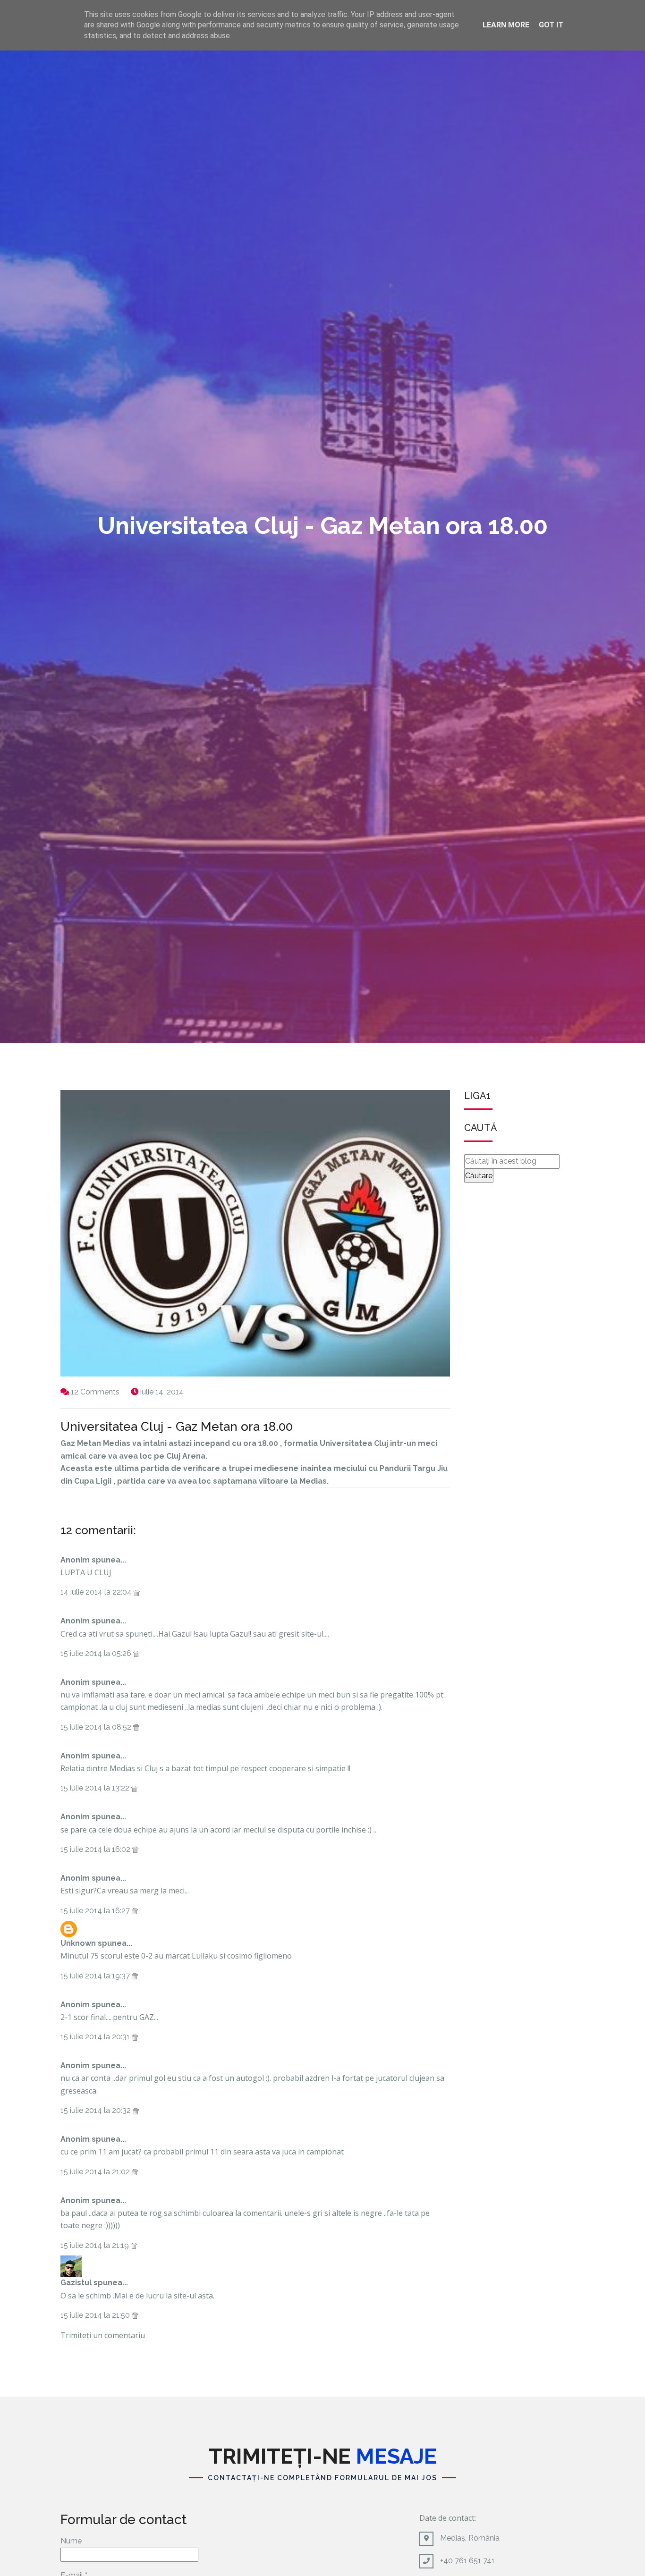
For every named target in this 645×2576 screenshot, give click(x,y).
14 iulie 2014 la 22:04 (97, 1592)
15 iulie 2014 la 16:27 (96, 1911)
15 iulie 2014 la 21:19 (96, 2245)
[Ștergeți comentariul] (137, 1592)
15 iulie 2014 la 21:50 (96, 2315)
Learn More (506, 25)
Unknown (78, 1943)
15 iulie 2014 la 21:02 (96, 2172)
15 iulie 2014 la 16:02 (96, 1849)
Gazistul (76, 2283)
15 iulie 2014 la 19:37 (96, 1976)
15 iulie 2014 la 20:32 (97, 2110)
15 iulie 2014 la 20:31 (96, 2037)
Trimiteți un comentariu (103, 2335)
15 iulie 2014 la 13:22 (96, 1788)
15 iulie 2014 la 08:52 (97, 1727)
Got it (551, 25)
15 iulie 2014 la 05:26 (97, 1653)
